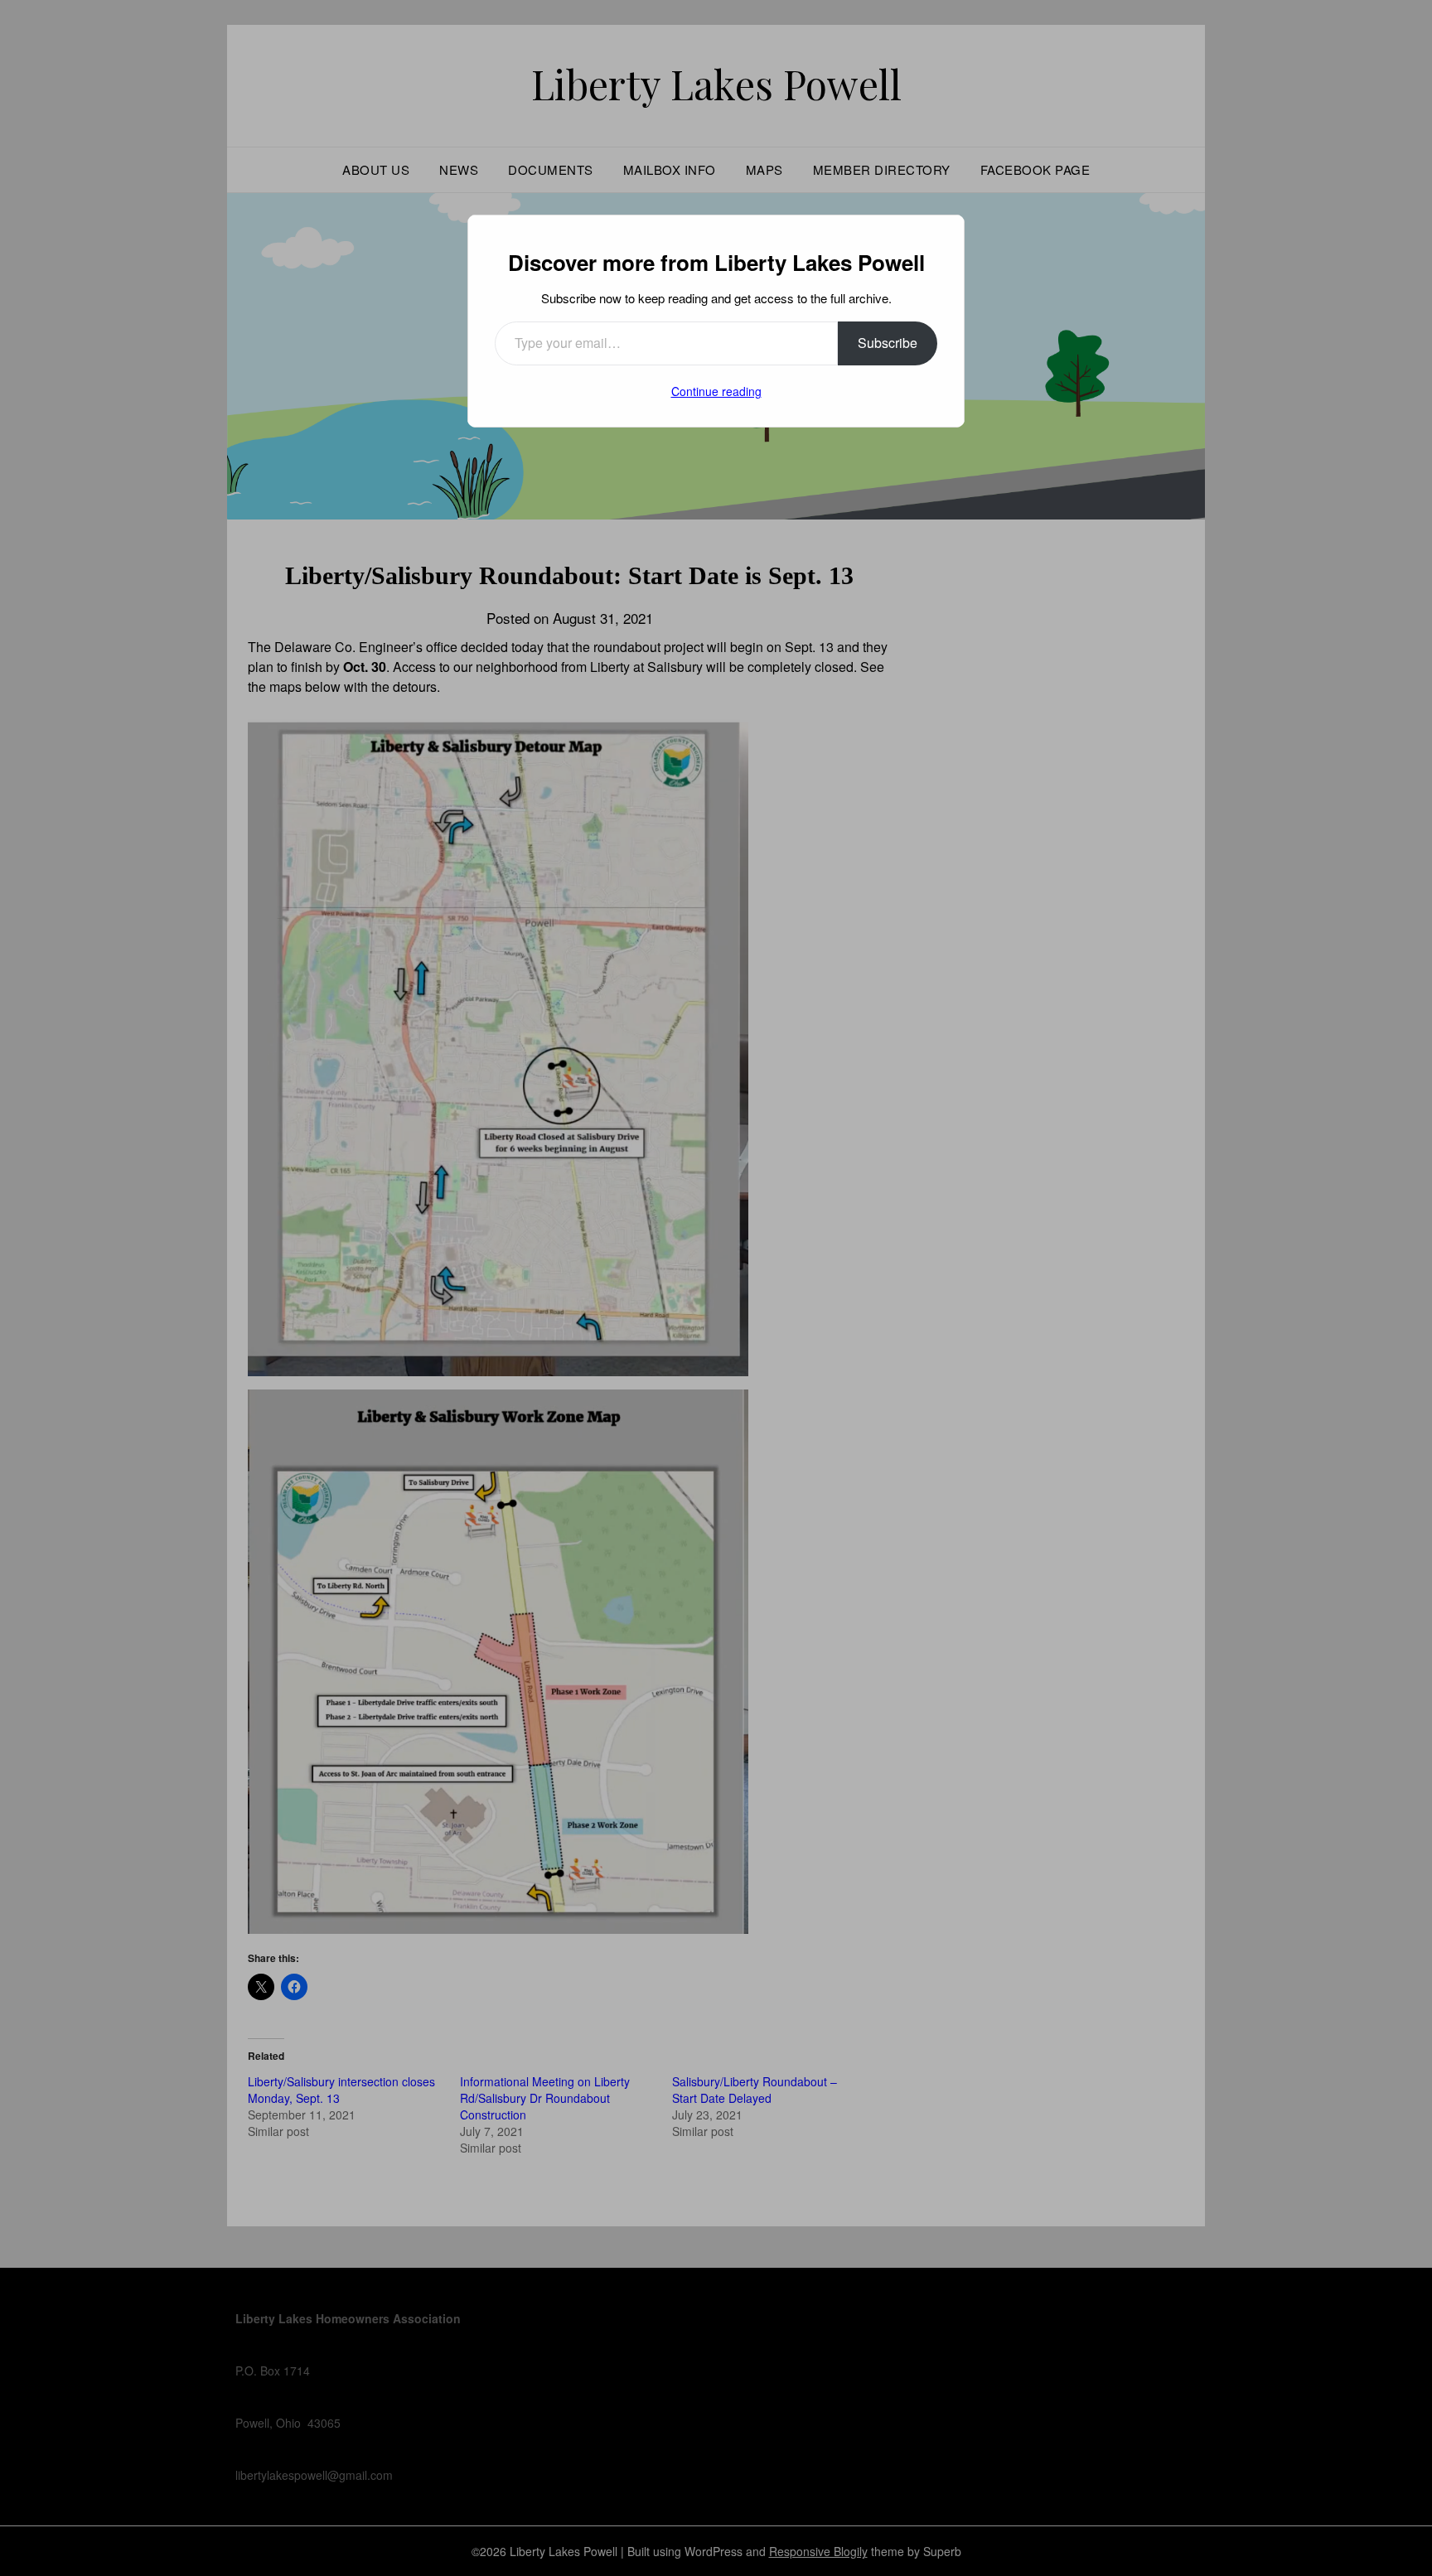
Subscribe (888, 343)
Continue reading (716, 391)
